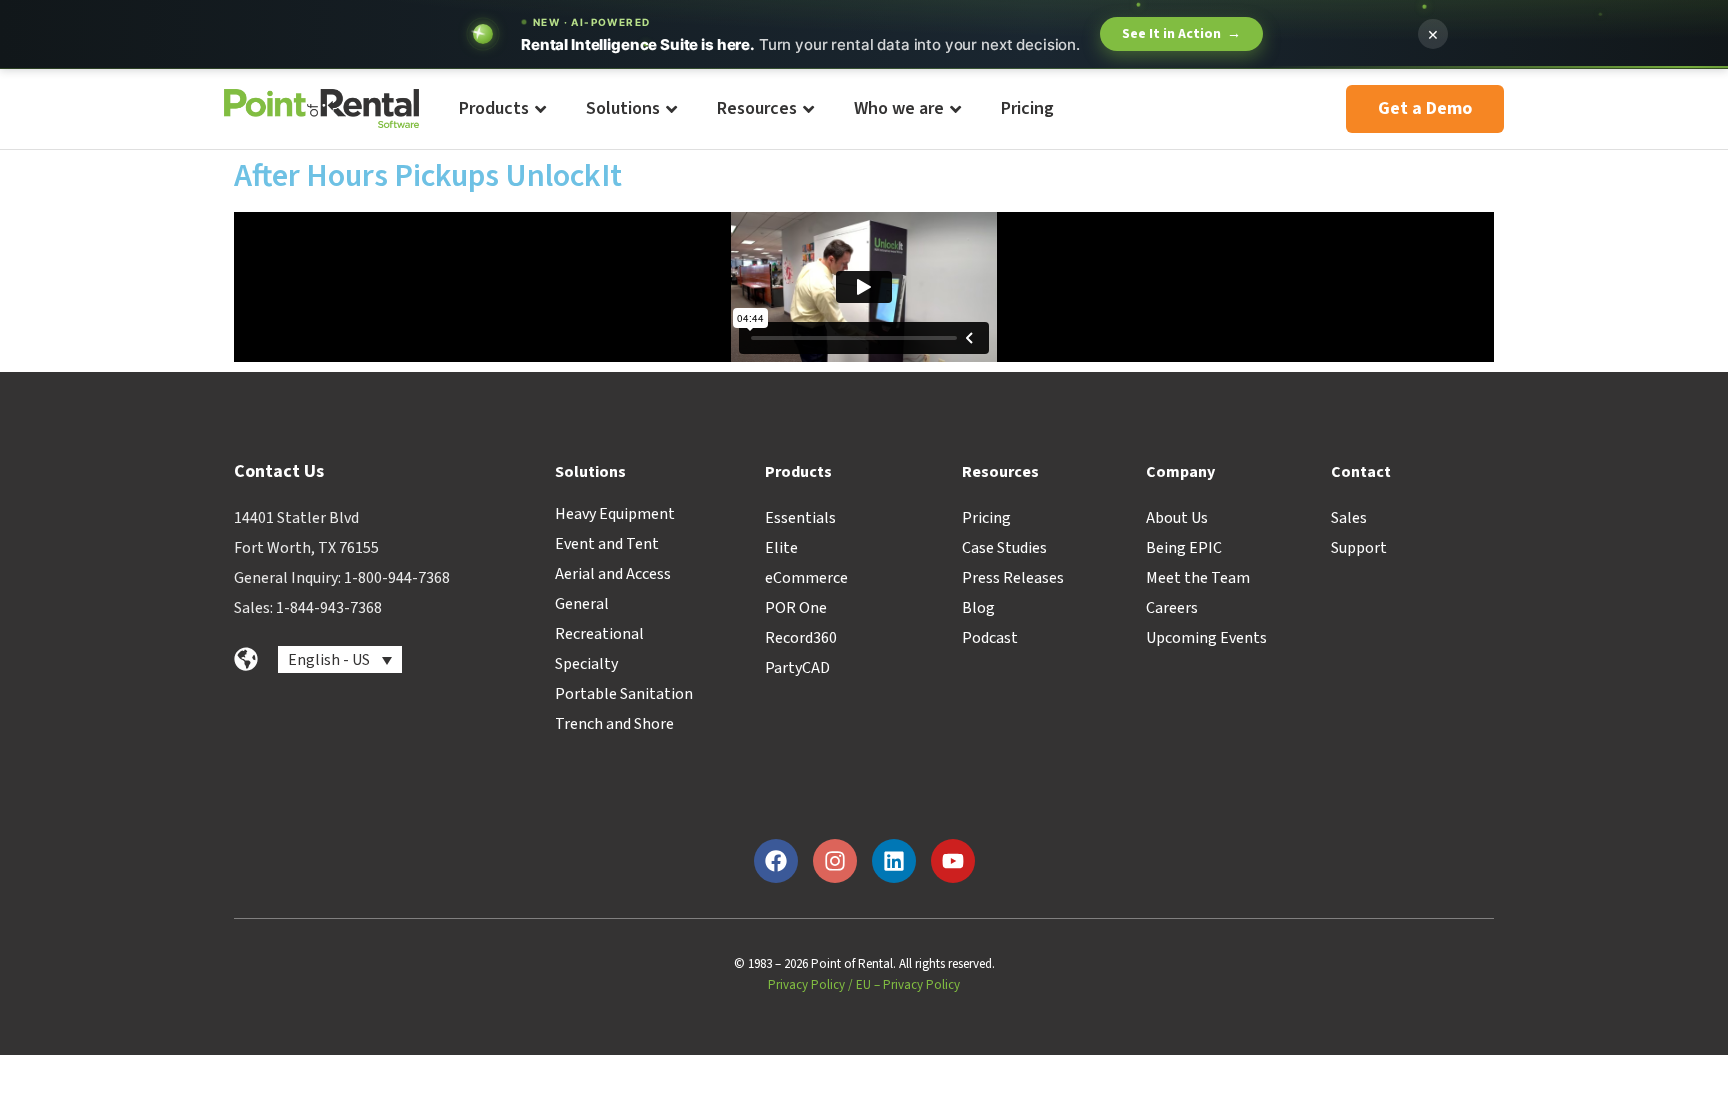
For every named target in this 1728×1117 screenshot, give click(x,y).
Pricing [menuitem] (1027, 108)
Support (1359, 548)
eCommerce (806, 578)
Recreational (599, 634)
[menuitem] (501, 109)
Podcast (990, 638)
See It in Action (1181, 34)
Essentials (800, 518)
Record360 (801, 638)
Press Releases (1013, 578)
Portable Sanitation (624, 694)
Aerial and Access (613, 574)
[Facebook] (776, 861)
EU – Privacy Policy (908, 985)
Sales (1349, 518)
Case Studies (1004, 548)
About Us (1177, 518)
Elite (781, 548)
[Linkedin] (894, 861)
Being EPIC (1184, 548)
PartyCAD (797, 668)
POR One (796, 608)
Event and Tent (607, 544)
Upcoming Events (1206, 638)
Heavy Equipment (615, 514)
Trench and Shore (614, 724)
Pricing (986, 518)
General (582, 604)
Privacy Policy (806, 985)
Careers (1172, 608)
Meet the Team (1198, 578)
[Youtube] (953, 861)
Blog (978, 608)
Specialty (586, 664)
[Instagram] (835, 861)
